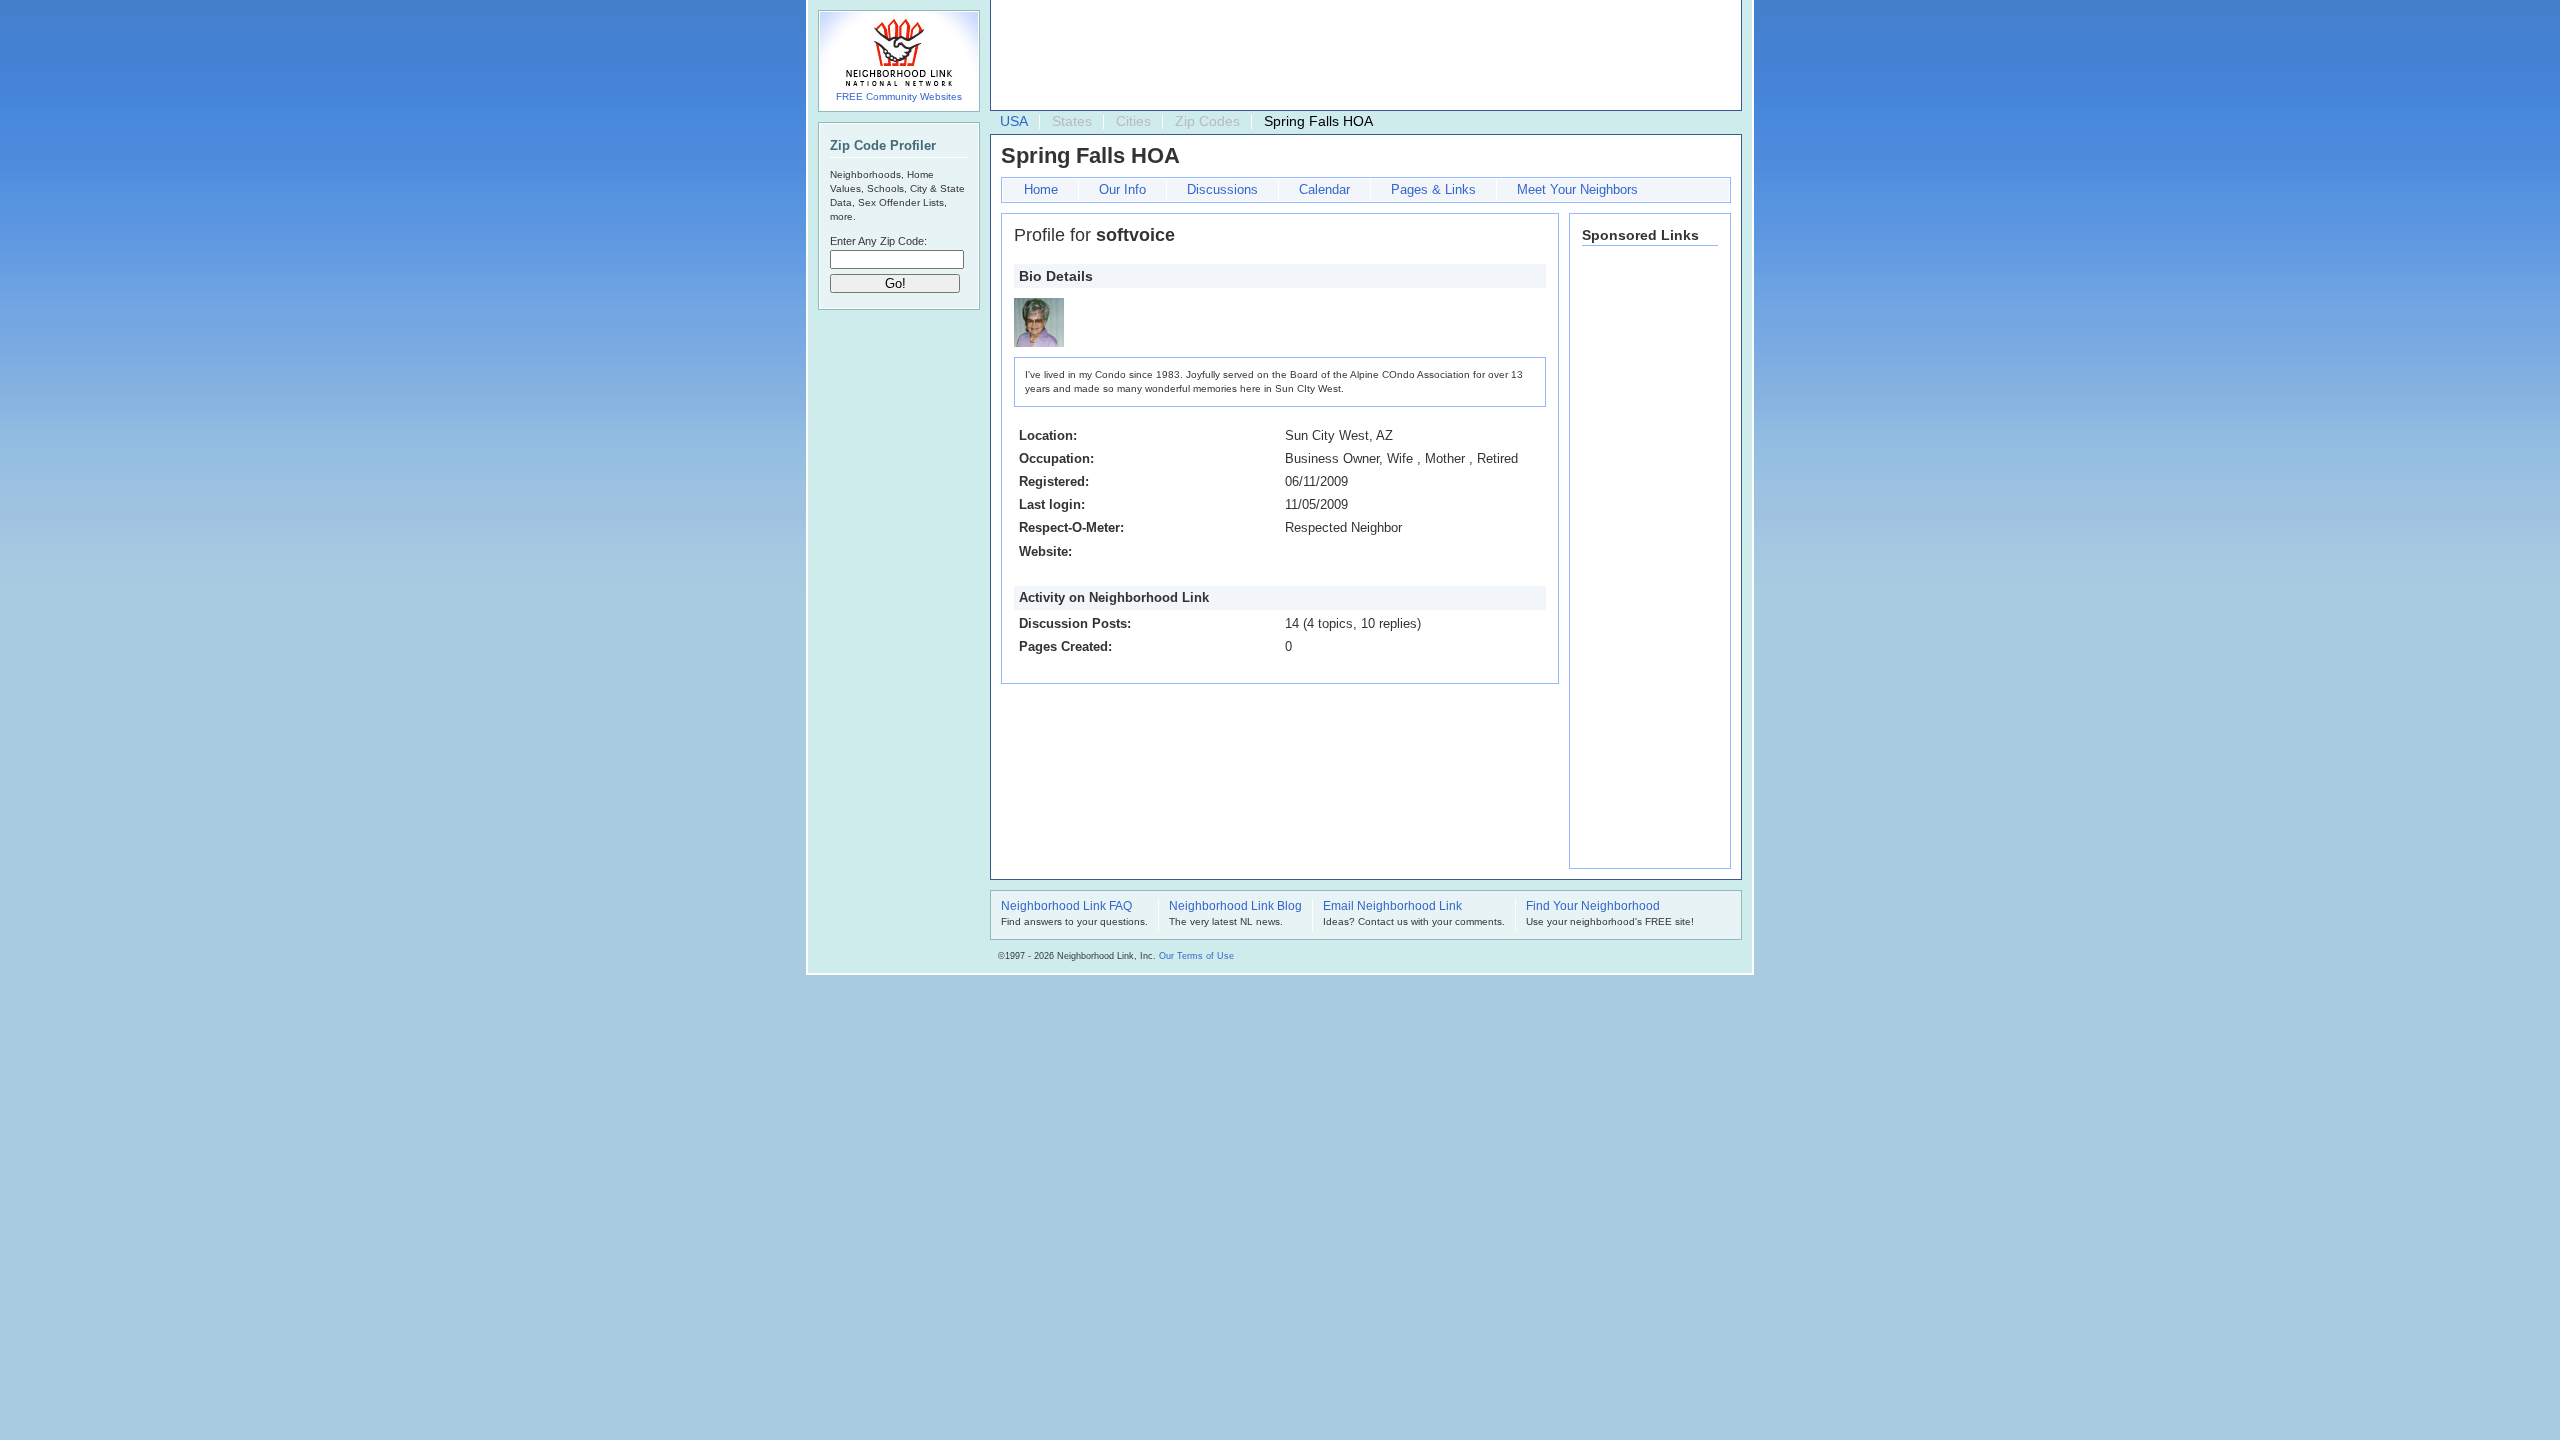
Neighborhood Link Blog (1235, 907)
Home (1041, 189)
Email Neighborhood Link (1392, 907)
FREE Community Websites (899, 96)
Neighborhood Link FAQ (1066, 907)
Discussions (1222, 189)
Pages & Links (1433, 189)
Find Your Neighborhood (1593, 907)
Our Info (1122, 189)
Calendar (1324, 189)
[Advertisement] (1361, 56)
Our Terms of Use (1196, 956)
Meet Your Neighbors (1577, 189)
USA (1014, 121)
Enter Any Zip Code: (878, 241)
